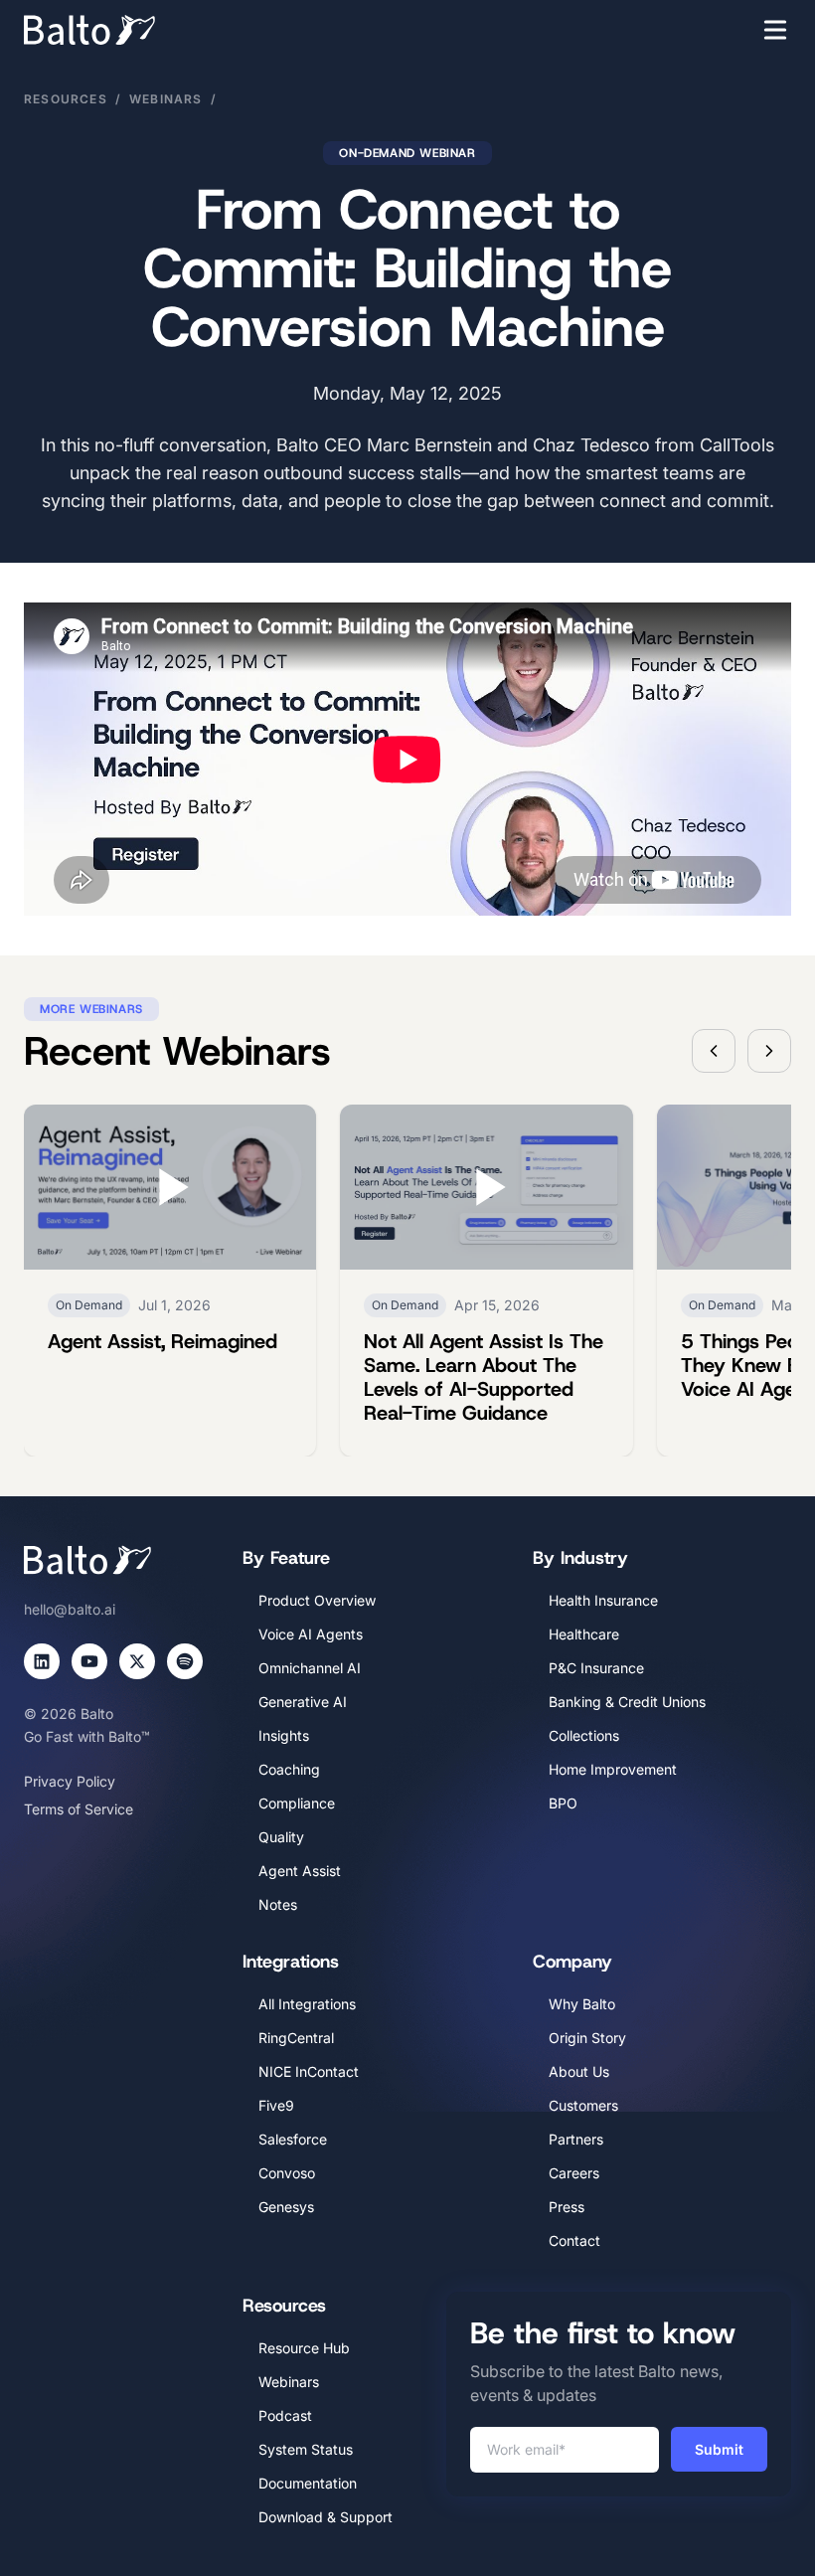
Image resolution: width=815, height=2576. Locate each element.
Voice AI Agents (311, 1634)
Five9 (276, 2105)
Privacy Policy (70, 1781)
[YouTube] (89, 1661)
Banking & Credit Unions (627, 1702)
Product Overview (317, 1600)
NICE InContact (309, 2071)
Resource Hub (304, 2348)
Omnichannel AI (310, 1668)
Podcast (285, 2415)
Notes (278, 1904)
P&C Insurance (596, 1668)
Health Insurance (603, 1600)
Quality (281, 1837)
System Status (306, 2449)
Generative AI (303, 1702)
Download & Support (326, 2517)
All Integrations (307, 2004)
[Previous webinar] (714, 1051)
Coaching (289, 1769)
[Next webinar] (769, 1051)
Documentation (308, 2483)
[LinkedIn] (42, 1661)
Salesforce (293, 2139)
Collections (584, 1735)
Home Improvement (613, 1769)
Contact (574, 2240)
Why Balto (582, 2004)
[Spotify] (185, 1661)
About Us (579, 2071)
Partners (576, 2139)
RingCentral (296, 2038)
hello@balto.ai (70, 1609)
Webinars (166, 99)
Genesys (286, 2207)
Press (567, 2207)
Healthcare (584, 1634)
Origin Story (587, 2038)
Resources (66, 99)
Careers (574, 2173)
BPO (563, 1803)
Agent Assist (300, 1871)
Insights (284, 1735)
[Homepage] (119, 30)
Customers (583, 2105)
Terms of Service (79, 1809)
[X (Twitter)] (137, 1661)
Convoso (287, 2173)
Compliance (297, 1803)
